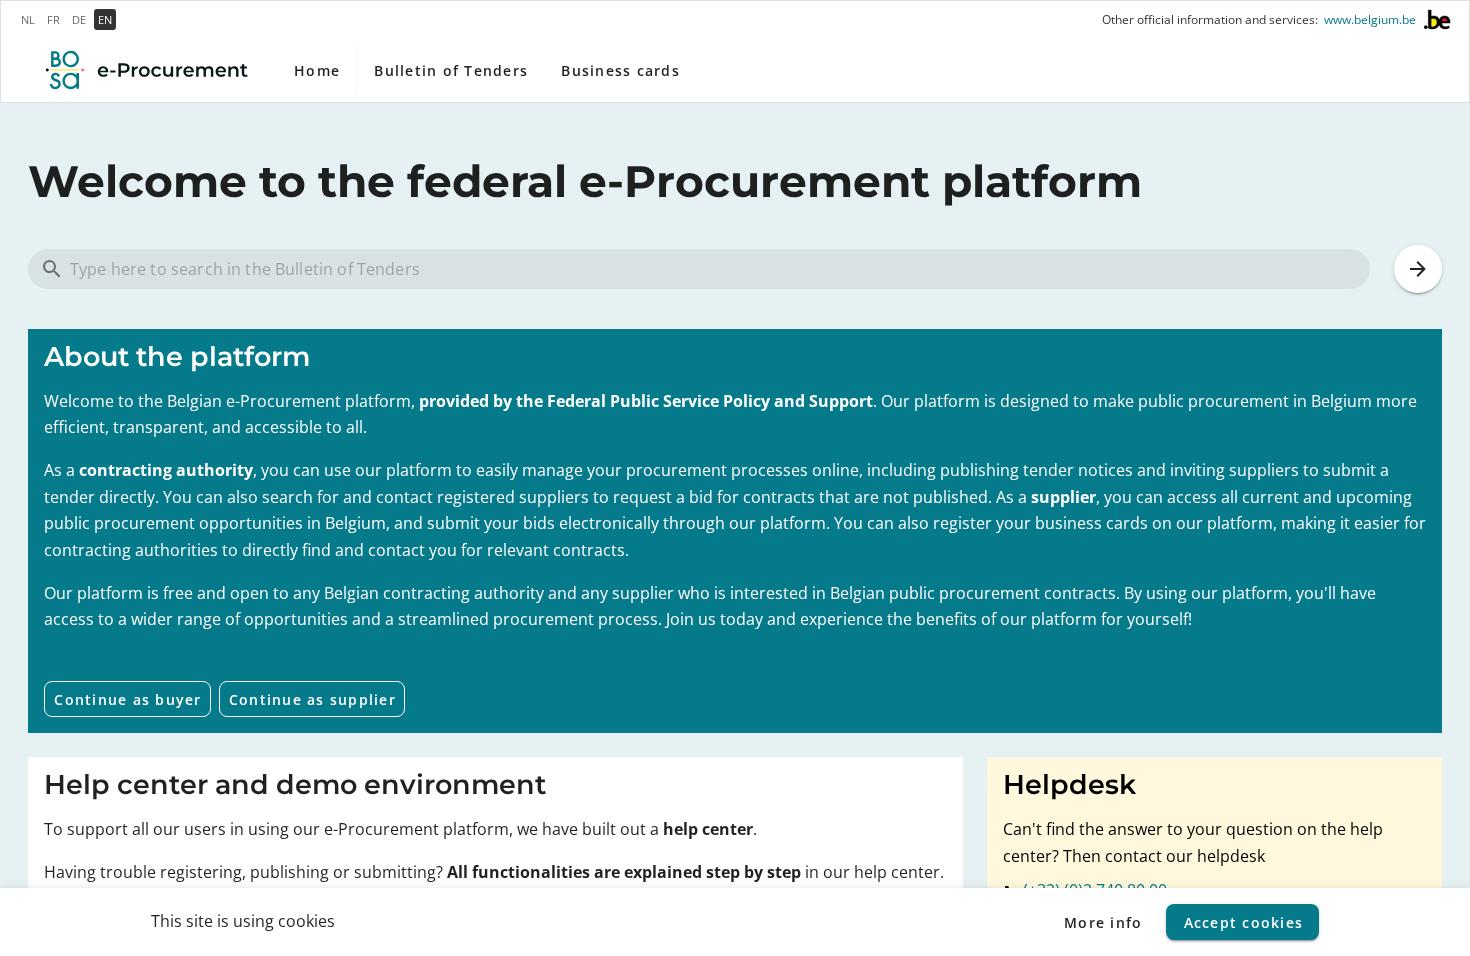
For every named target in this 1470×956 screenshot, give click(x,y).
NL (28, 19)
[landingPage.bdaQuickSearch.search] (1418, 269)
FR (53, 19)
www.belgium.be (1370, 20)
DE (79, 19)
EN (105, 19)
